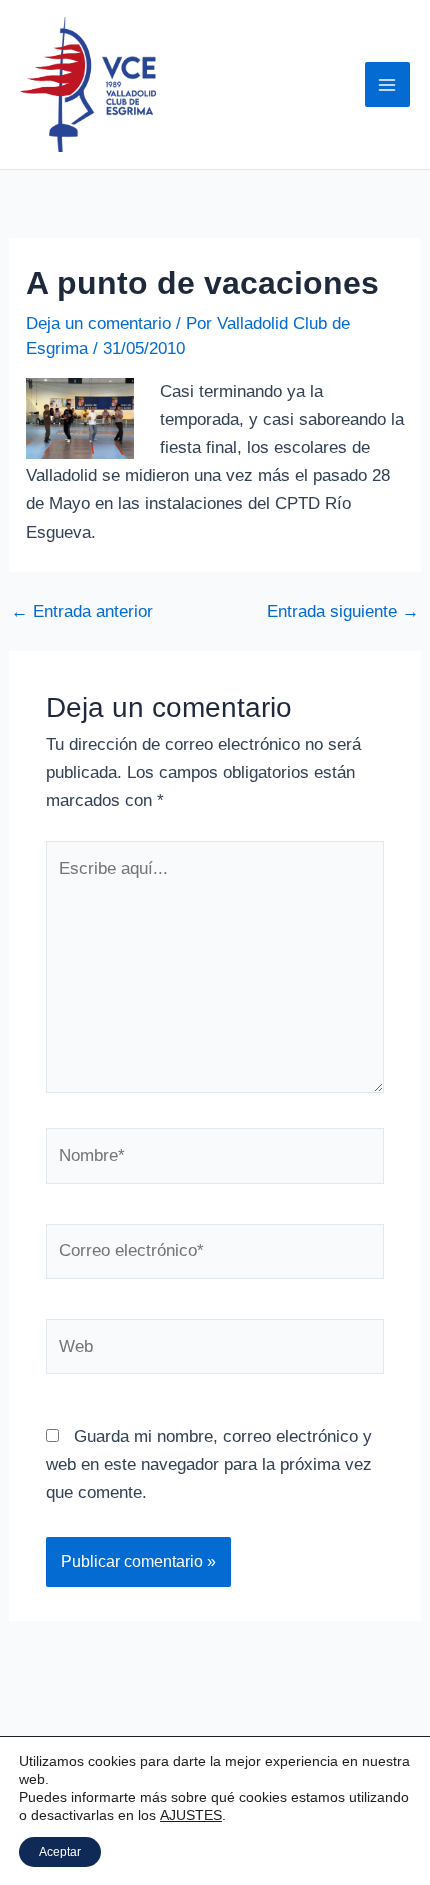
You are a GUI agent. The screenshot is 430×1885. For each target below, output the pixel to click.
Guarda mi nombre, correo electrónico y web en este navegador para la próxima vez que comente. (209, 1464)
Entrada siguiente (343, 611)
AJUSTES (191, 1815)
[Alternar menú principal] (388, 85)
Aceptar (60, 1852)
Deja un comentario (98, 323)
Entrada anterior (82, 611)
